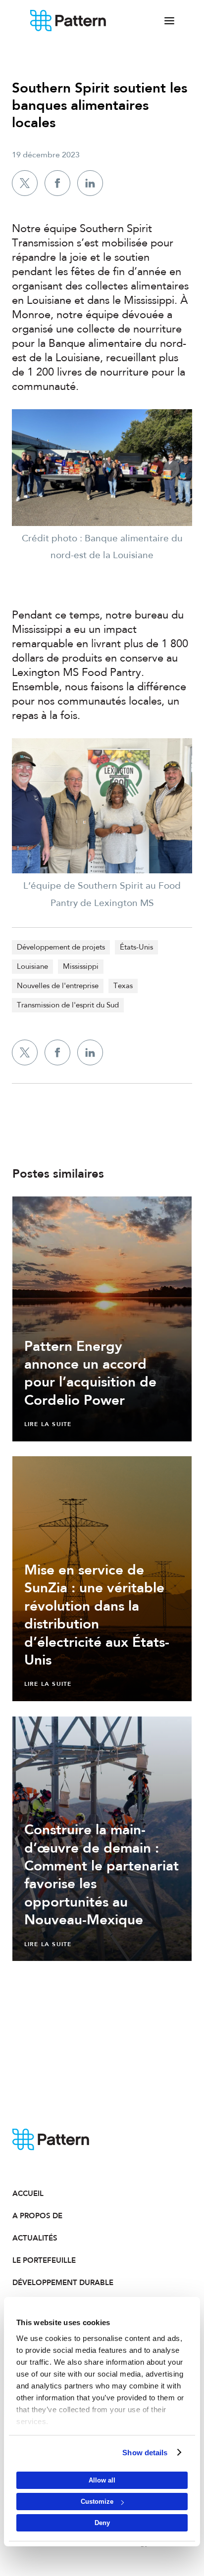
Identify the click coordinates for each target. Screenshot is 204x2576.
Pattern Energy (68, 21)
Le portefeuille (44, 2260)
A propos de (37, 2216)
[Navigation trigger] (169, 21)
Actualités (35, 2238)
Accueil (28, 2194)
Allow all (102, 2480)
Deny (102, 2523)
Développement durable (57, 2283)
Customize (97, 2502)
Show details (145, 2453)
